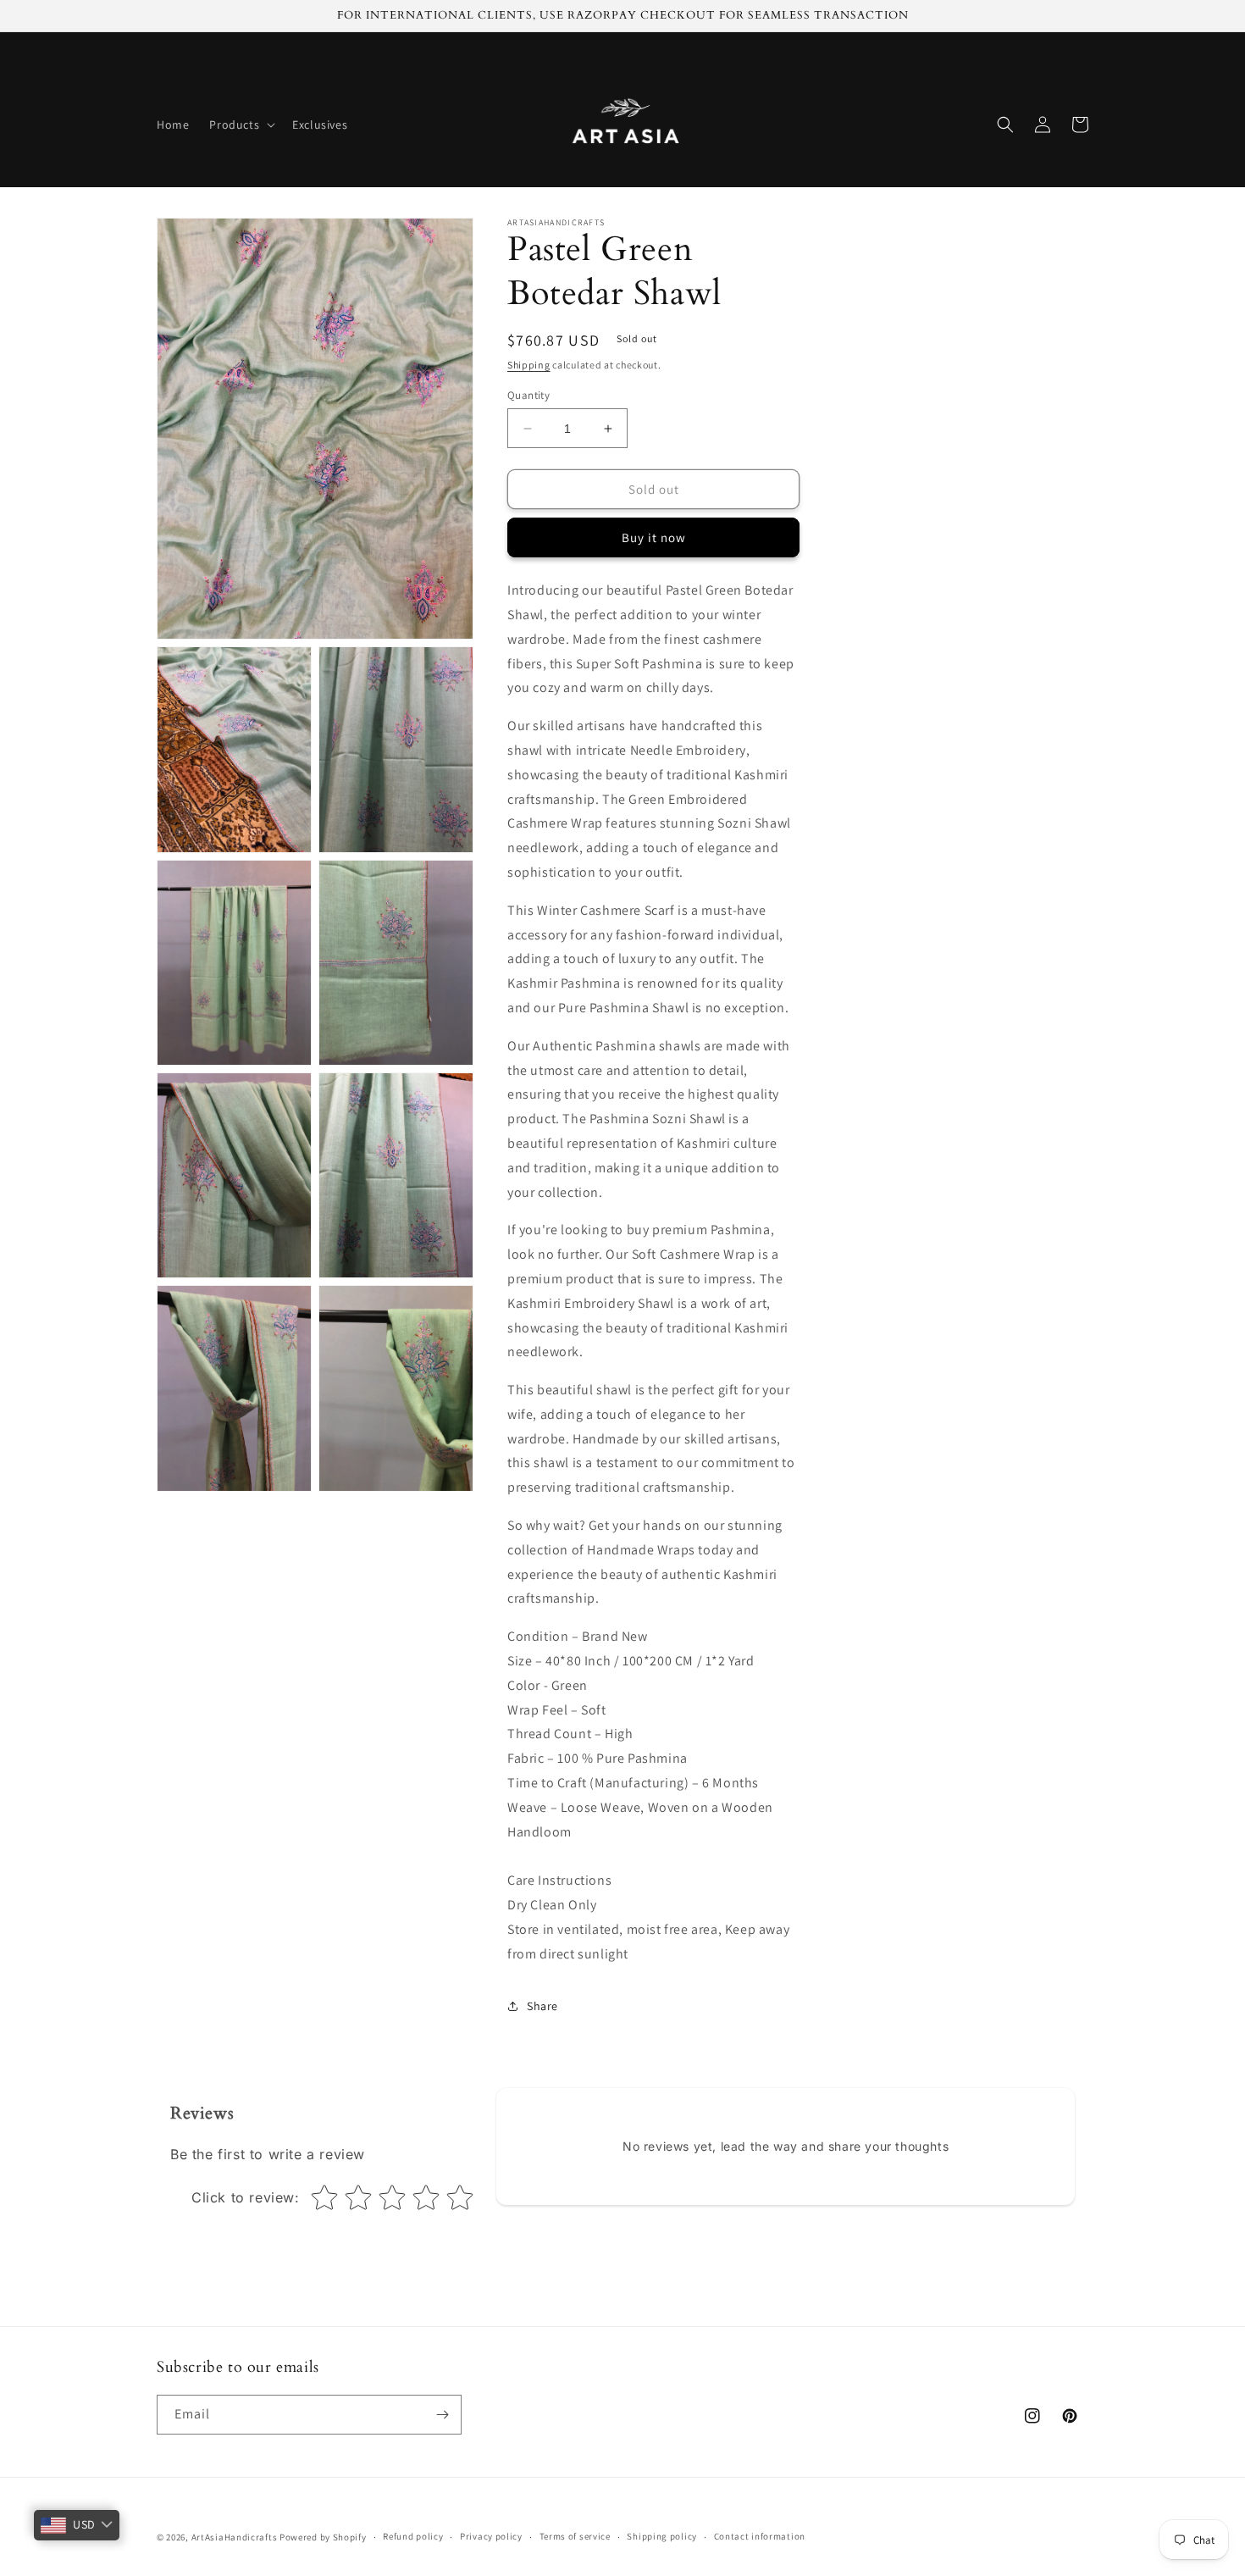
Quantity (528, 395)
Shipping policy (662, 2536)
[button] (241, 125)
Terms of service (575, 2536)
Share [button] (542, 2006)
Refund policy (413, 2536)
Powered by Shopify (323, 2537)
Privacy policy (491, 2536)
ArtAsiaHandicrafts (235, 2537)
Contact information (760, 2536)
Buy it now (654, 537)
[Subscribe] (442, 2415)
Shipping (529, 365)
